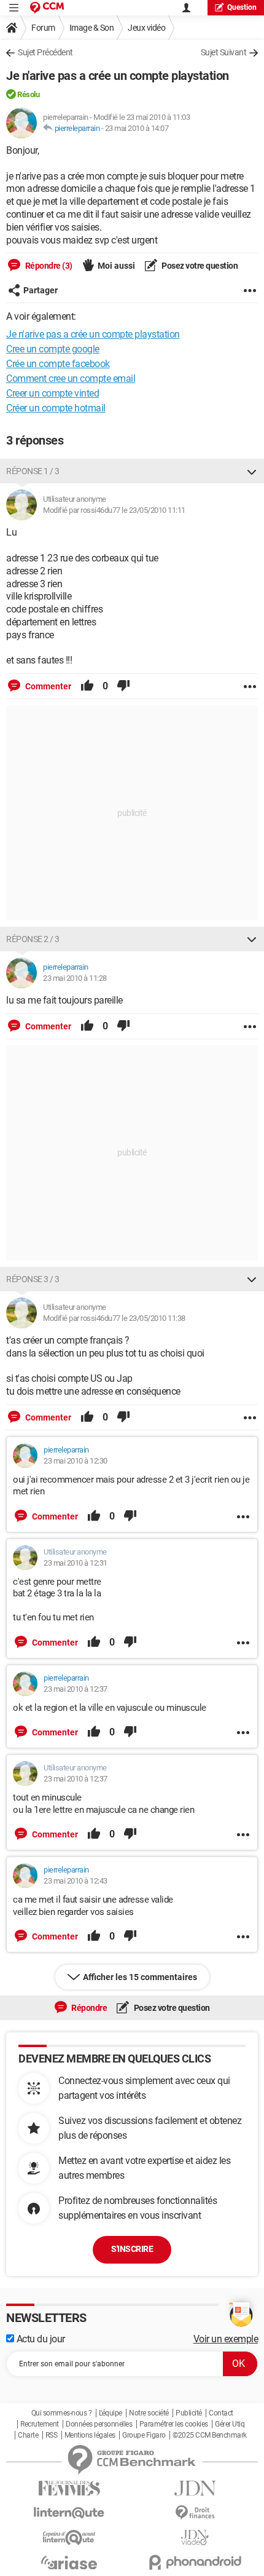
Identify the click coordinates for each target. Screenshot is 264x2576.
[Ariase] (69, 2562)
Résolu (28, 94)
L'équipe (111, 2413)
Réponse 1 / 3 (33, 471)
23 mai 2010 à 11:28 (75, 978)
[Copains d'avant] (69, 2538)
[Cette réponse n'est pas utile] (123, 686)
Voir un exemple (226, 2339)
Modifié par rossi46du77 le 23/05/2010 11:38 (114, 1318)
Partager (41, 290)
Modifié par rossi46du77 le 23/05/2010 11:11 (114, 510)
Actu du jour (40, 2339)
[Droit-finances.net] (195, 2513)
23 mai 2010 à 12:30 (76, 1461)
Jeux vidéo (146, 28)
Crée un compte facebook (58, 364)
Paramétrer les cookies (174, 2424)
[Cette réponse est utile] (87, 686)
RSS (52, 2435)
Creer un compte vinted (52, 393)
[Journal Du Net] (195, 2488)
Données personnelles (99, 2424)
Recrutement (40, 2424)
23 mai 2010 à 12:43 (76, 1881)
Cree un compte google (53, 349)
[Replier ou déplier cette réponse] (252, 471)
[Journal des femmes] (69, 2488)
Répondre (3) (48, 266)
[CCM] (47, 8)
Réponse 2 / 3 (33, 939)
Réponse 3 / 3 (33, 1279)
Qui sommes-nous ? (62, 2413)
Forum (43, 28)
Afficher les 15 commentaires (140, 1977)
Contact (221, 2413)
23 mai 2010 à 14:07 (137, 128)
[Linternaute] (69, 2513)
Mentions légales (90, 2435)
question (242, 7)
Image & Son (92, 28)
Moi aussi (116, 266)
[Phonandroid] (195, 2562)
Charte (28, 2435)
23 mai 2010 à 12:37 (76, 1689)
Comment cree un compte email (71, 378)
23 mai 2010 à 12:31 (76, 1563)
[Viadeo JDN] (195, 2538)
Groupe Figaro (144, 2435)
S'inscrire (132, 2249)
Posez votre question (199, 266)
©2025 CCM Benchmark (210, 2435)
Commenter (47, 686)
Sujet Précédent (45, 52)
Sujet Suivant (224, 52)
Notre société (149, 2413)
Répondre (89, 2008)
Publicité (189, 2413)
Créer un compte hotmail (56, 408)
